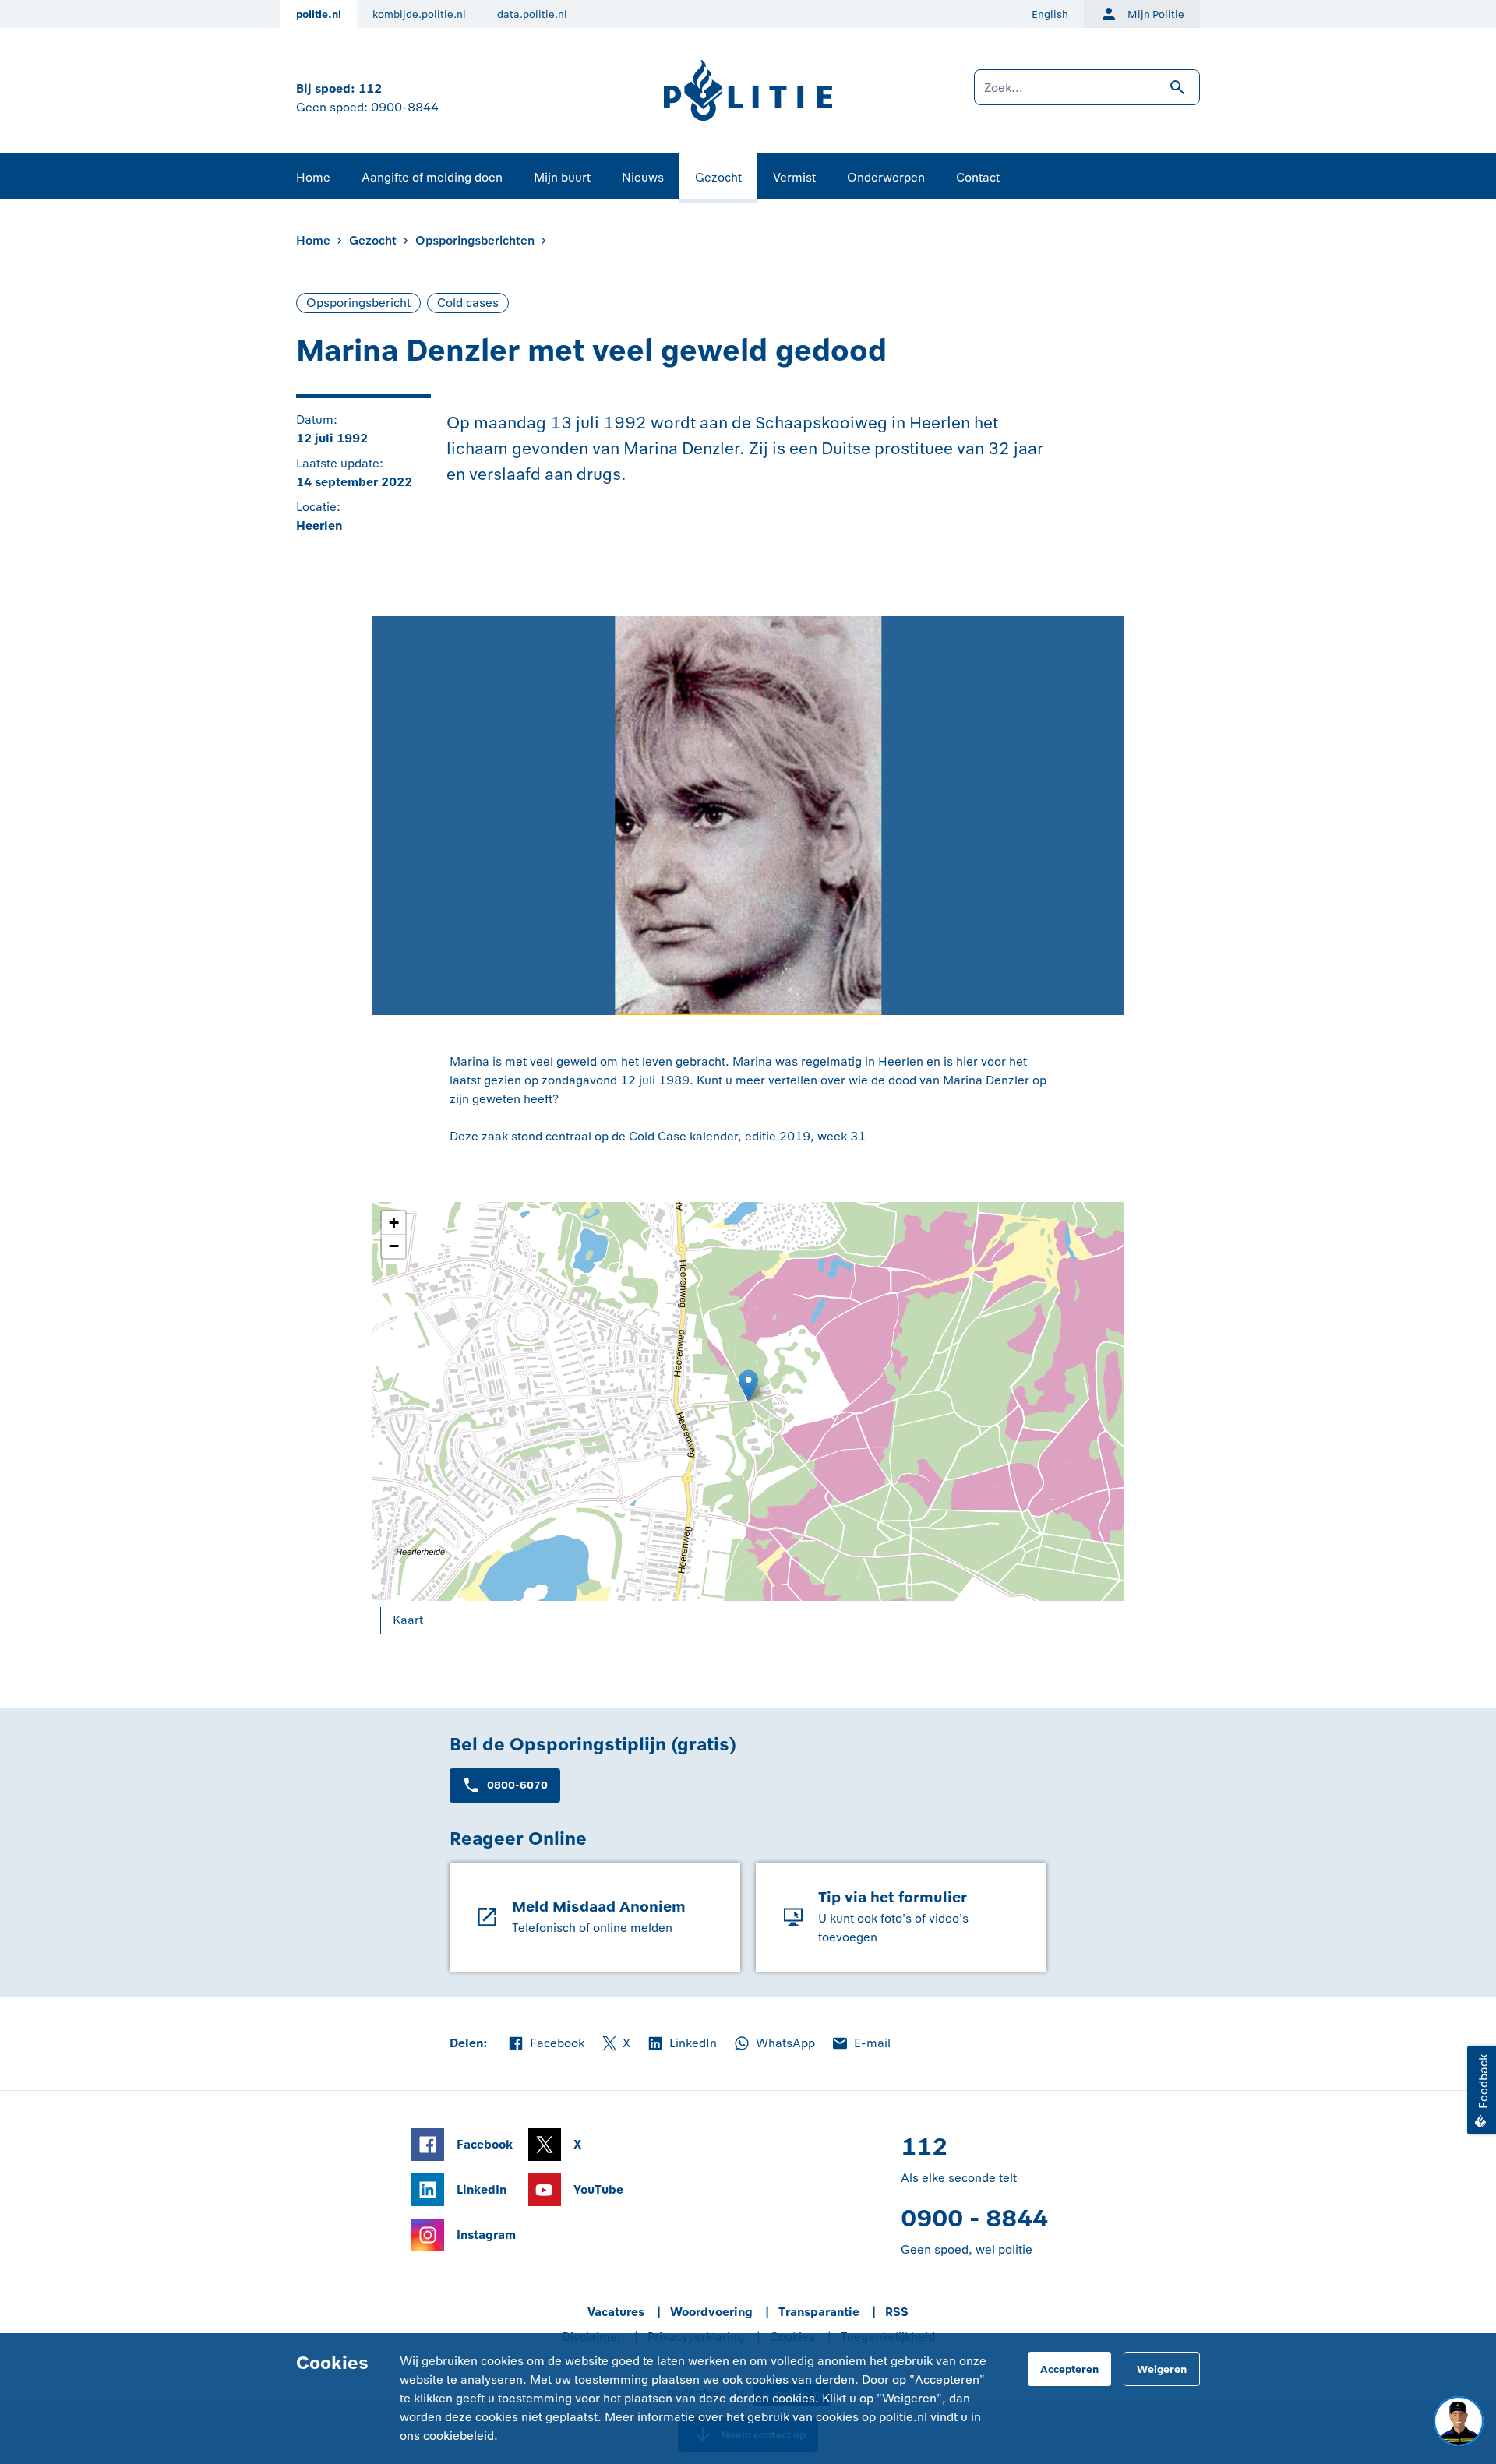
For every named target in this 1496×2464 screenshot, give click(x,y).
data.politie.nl (532, 14)
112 (370, 88)
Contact (978, 177)
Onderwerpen (886, 177)
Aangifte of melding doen (432, 177)
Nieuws (643, 177)
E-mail (861, 2044)
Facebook (545, 2044)
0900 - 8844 (974, 2218)
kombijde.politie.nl (419, 14)
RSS (897, 2312)
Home (313, 177)
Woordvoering (711, 2312)
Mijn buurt (562, 177)
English (1050, 14)
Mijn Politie (1156, 14)
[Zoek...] (1087, 95)
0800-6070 (517, 1785)
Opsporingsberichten (475, 240)
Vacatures (616, 2312)
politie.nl (319, 14)
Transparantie (819, 2312)
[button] (393, 1223)
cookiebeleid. (460, 2436)
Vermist (794, 177)
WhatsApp (774, 2044)
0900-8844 (405, 107)
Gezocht (718, 177)
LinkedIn (681, 2044)
